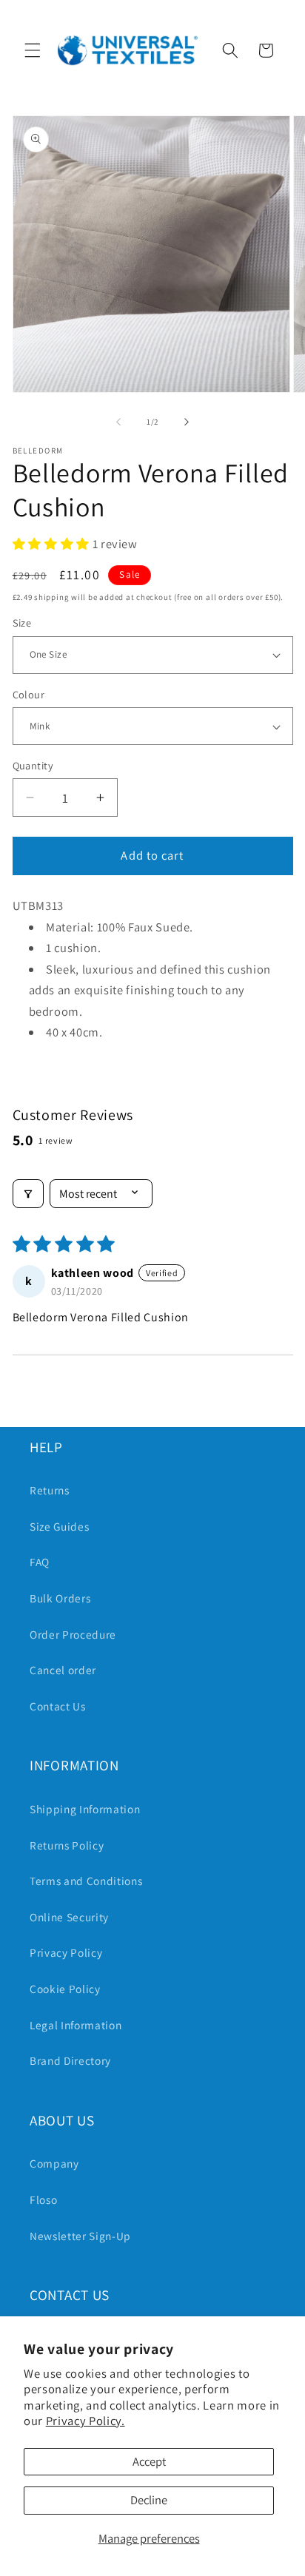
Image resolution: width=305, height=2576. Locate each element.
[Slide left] (118, 422)
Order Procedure (73, 1634)
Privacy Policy (66, 1952)
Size (22, 623)
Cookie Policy (65, 1989)
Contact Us (58, 1706)
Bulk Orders (60, 1598)
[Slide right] (187, 422)
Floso (43, 2199)
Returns (50, 1490)
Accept (149, 2461)
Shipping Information (85, 1809)
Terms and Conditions (86, 1881)
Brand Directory (70, 2060)
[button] (33, 50)
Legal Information (76, 2025)
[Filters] (28, 1194)
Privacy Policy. (86, 2421)
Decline (149, 2500)
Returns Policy (67, 1845)
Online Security (69, 1917)
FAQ (40, 1562)
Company (54, 2163)
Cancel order (63, 1670)
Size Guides (59, 1526)
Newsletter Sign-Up (80, 2236)
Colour (29, 694)
